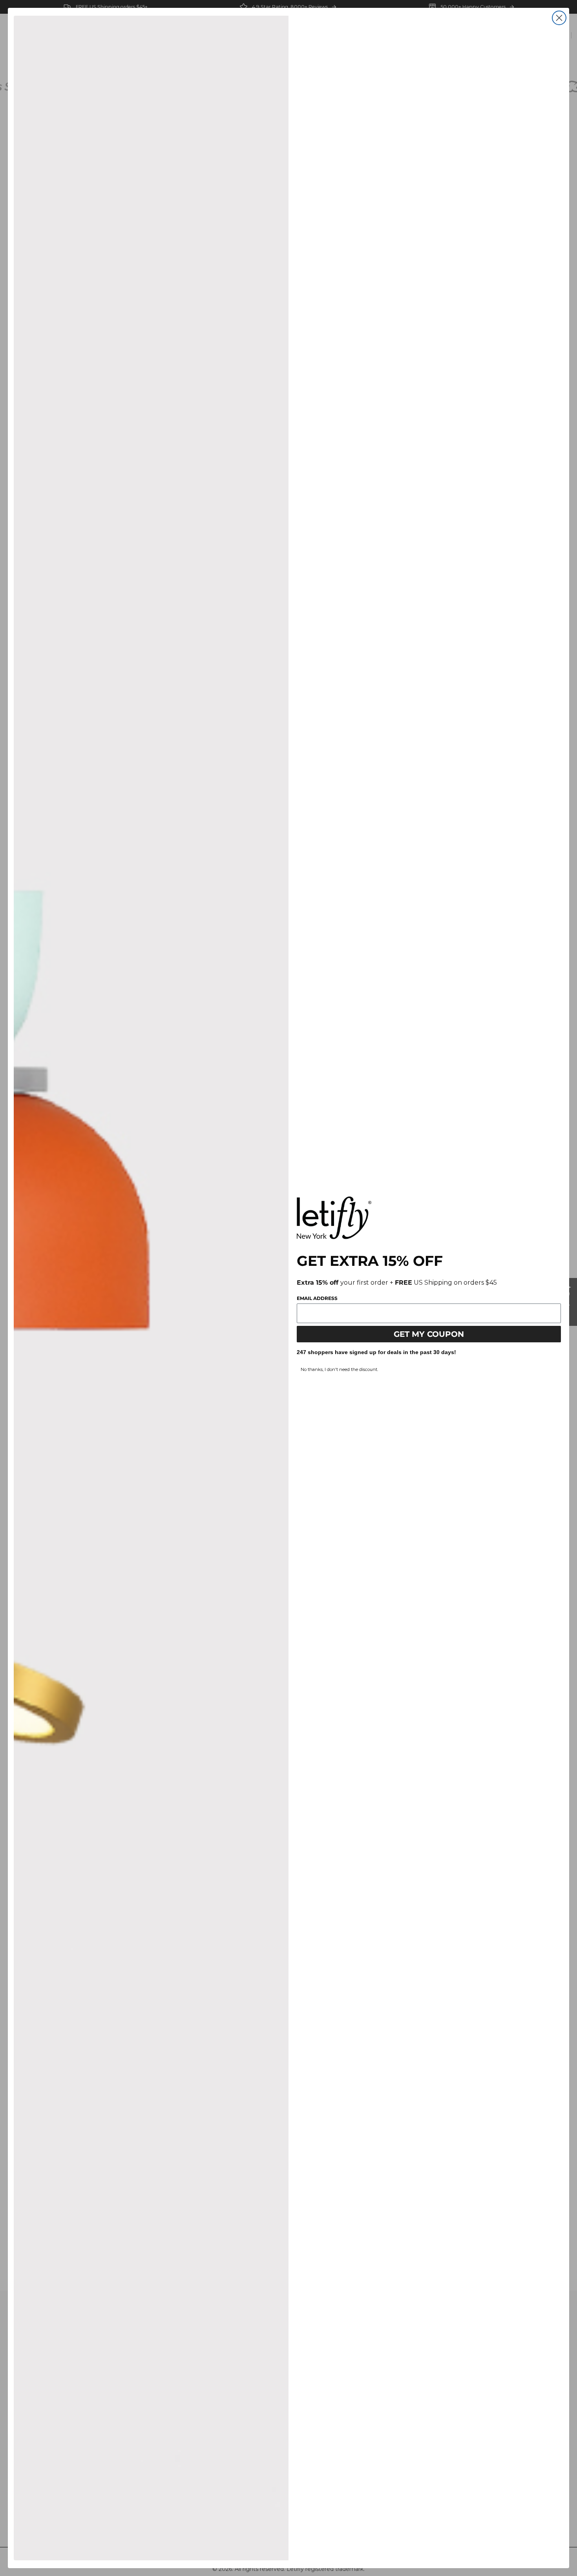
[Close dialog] (559, 18)
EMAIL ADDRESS (317, 1298)
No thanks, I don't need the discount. (339, 1369)
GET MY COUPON (429, 1334)
